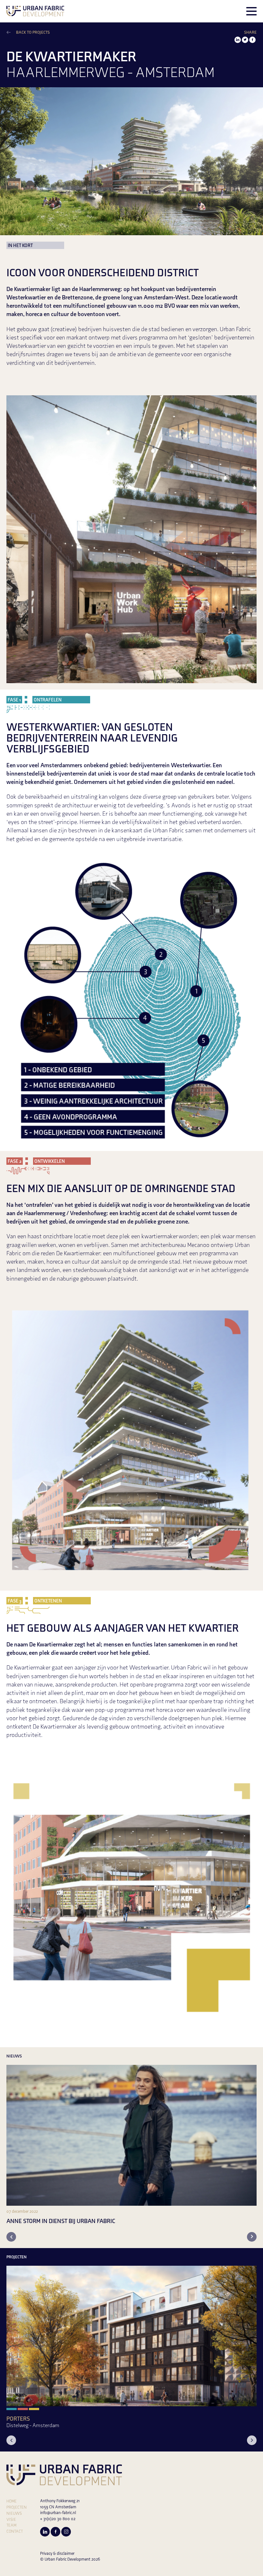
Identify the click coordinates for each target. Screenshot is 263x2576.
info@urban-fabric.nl (58, 2513)
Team (11, 2526)
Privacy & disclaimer (57, 2554)
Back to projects (33, 33)
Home (12, 2502)
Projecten (17, 2508)
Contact (15, 2532)
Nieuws (14, 2514)
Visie (11, 2520)
